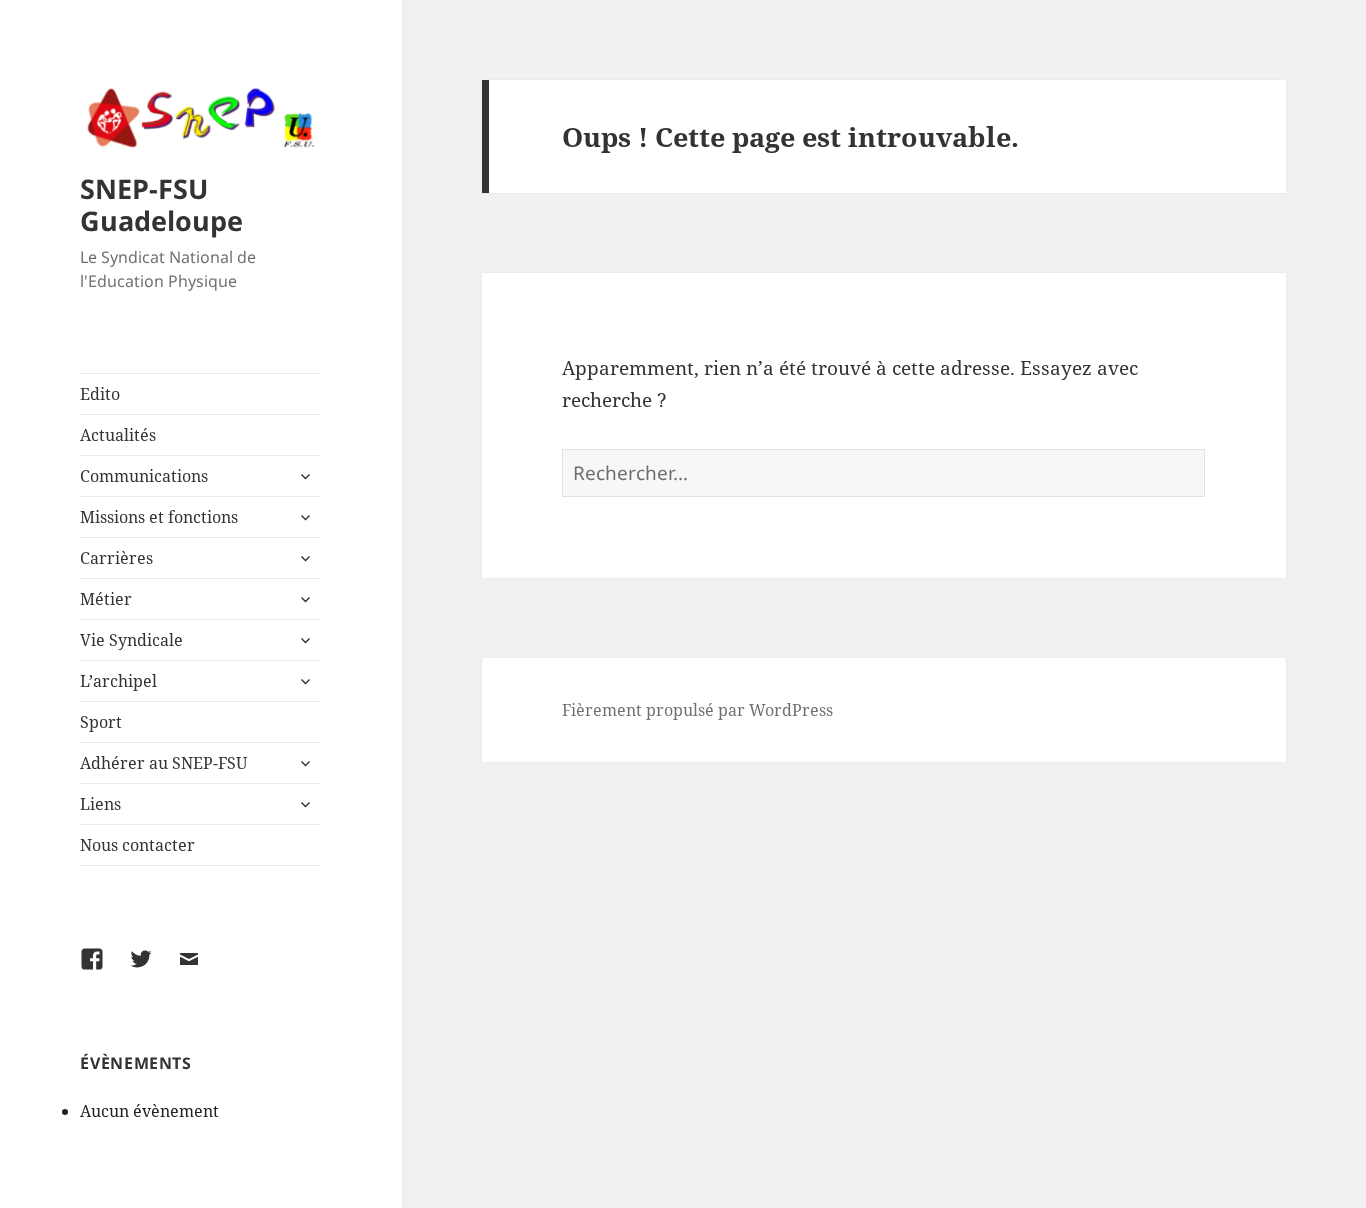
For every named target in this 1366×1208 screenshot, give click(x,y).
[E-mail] (201, 971)
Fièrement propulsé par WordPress (697, 710)
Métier (106, 599)
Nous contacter (137, 845)
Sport (101, 722)
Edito (100, 394)
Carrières (116, 558)
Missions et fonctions (159, 517)
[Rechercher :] (883, 473)
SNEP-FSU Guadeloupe (161, 204)
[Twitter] (153, 971)
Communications (144, 476)
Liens (100, 804)
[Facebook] (104, 971)
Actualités (118, 435)
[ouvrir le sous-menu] (305, 476)
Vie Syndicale (131, 640)
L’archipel (118, 681)
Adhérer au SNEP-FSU (163, 763)
